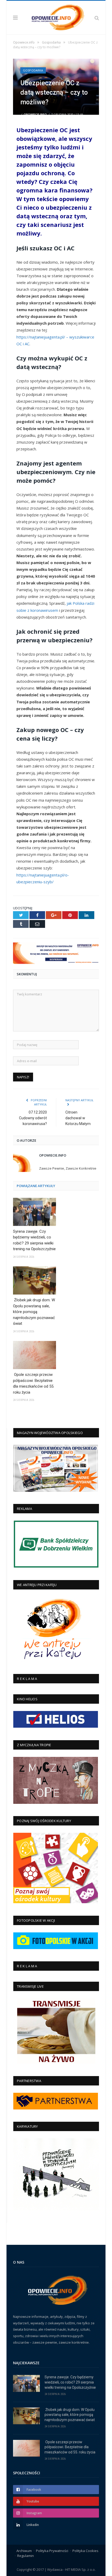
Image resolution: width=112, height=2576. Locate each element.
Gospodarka (33, 70)
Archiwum (24, 2551)
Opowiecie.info (35, 114)
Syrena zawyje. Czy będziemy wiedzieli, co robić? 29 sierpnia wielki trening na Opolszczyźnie (34, 1240)
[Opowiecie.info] (56, 17)
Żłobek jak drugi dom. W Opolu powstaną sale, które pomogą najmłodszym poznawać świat (34, 1312)
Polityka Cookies (85, 2551)
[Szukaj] (97, 17)
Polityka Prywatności (52, 2551)
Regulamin (26, 2556)
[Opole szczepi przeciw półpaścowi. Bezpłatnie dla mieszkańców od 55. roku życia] (35, 1355)
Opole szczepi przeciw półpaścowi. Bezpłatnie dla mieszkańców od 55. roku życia (34, 1383)
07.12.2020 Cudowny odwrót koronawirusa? (33, 1118)
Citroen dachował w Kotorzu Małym (78, 1118)
